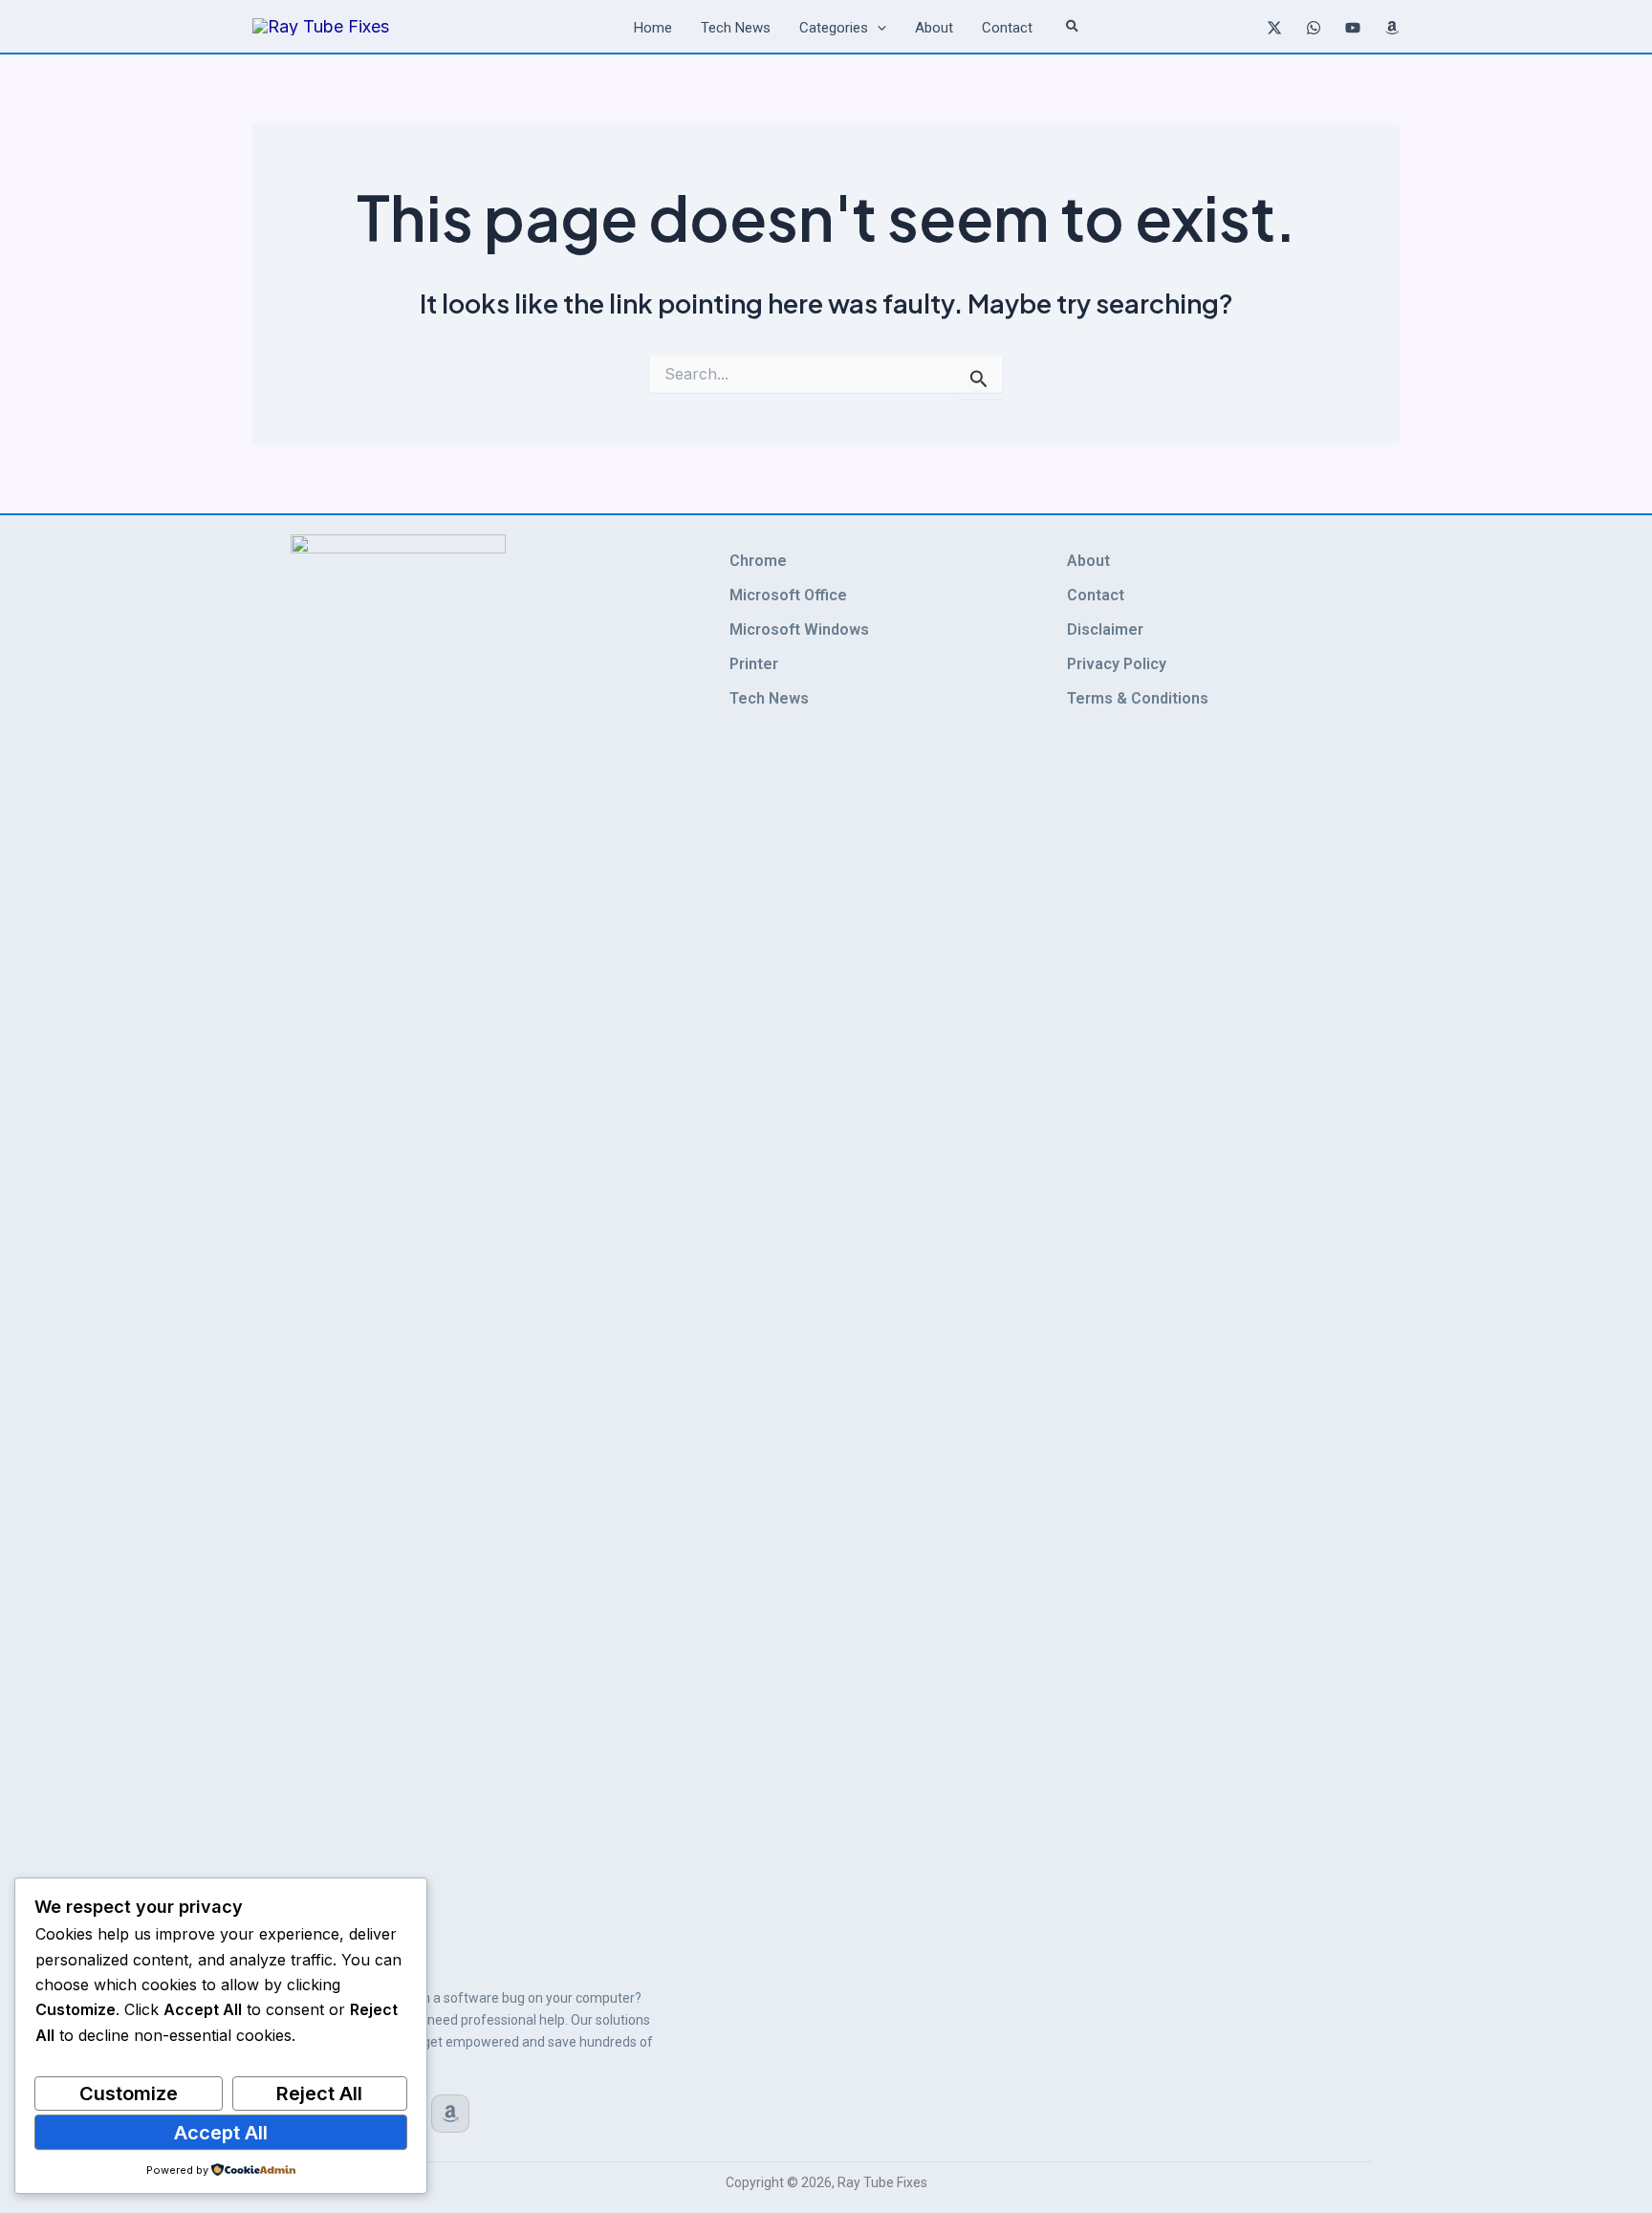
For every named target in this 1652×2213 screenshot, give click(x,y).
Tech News (769, 698)
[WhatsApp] (1314, 28)
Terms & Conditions (1138, 698)
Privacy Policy (1117, 664)
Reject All (319, 2094)
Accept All (221, 2133)
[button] (877, 28)
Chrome (758, 561)
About (1088, 561)
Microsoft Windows (799, 629)
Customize (129, 2094)
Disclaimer (1105, 629)
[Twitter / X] (1274, 28)
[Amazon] (1392, 28)
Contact (1096, 595)
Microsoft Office (788, 595)
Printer (754, 664)
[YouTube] (1353, 28)
